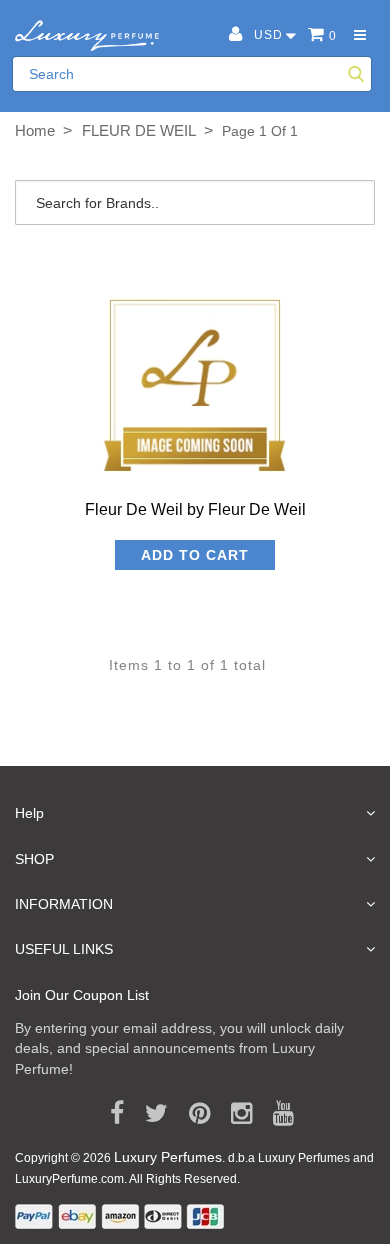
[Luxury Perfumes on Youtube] (276, 1114)
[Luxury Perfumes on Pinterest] (192, 1114)
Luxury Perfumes (168, 1157)
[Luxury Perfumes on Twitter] (149, 1114)
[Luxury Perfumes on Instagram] (234, 1114)
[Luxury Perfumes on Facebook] (110, 1114)
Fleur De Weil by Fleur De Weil (195, 509)
